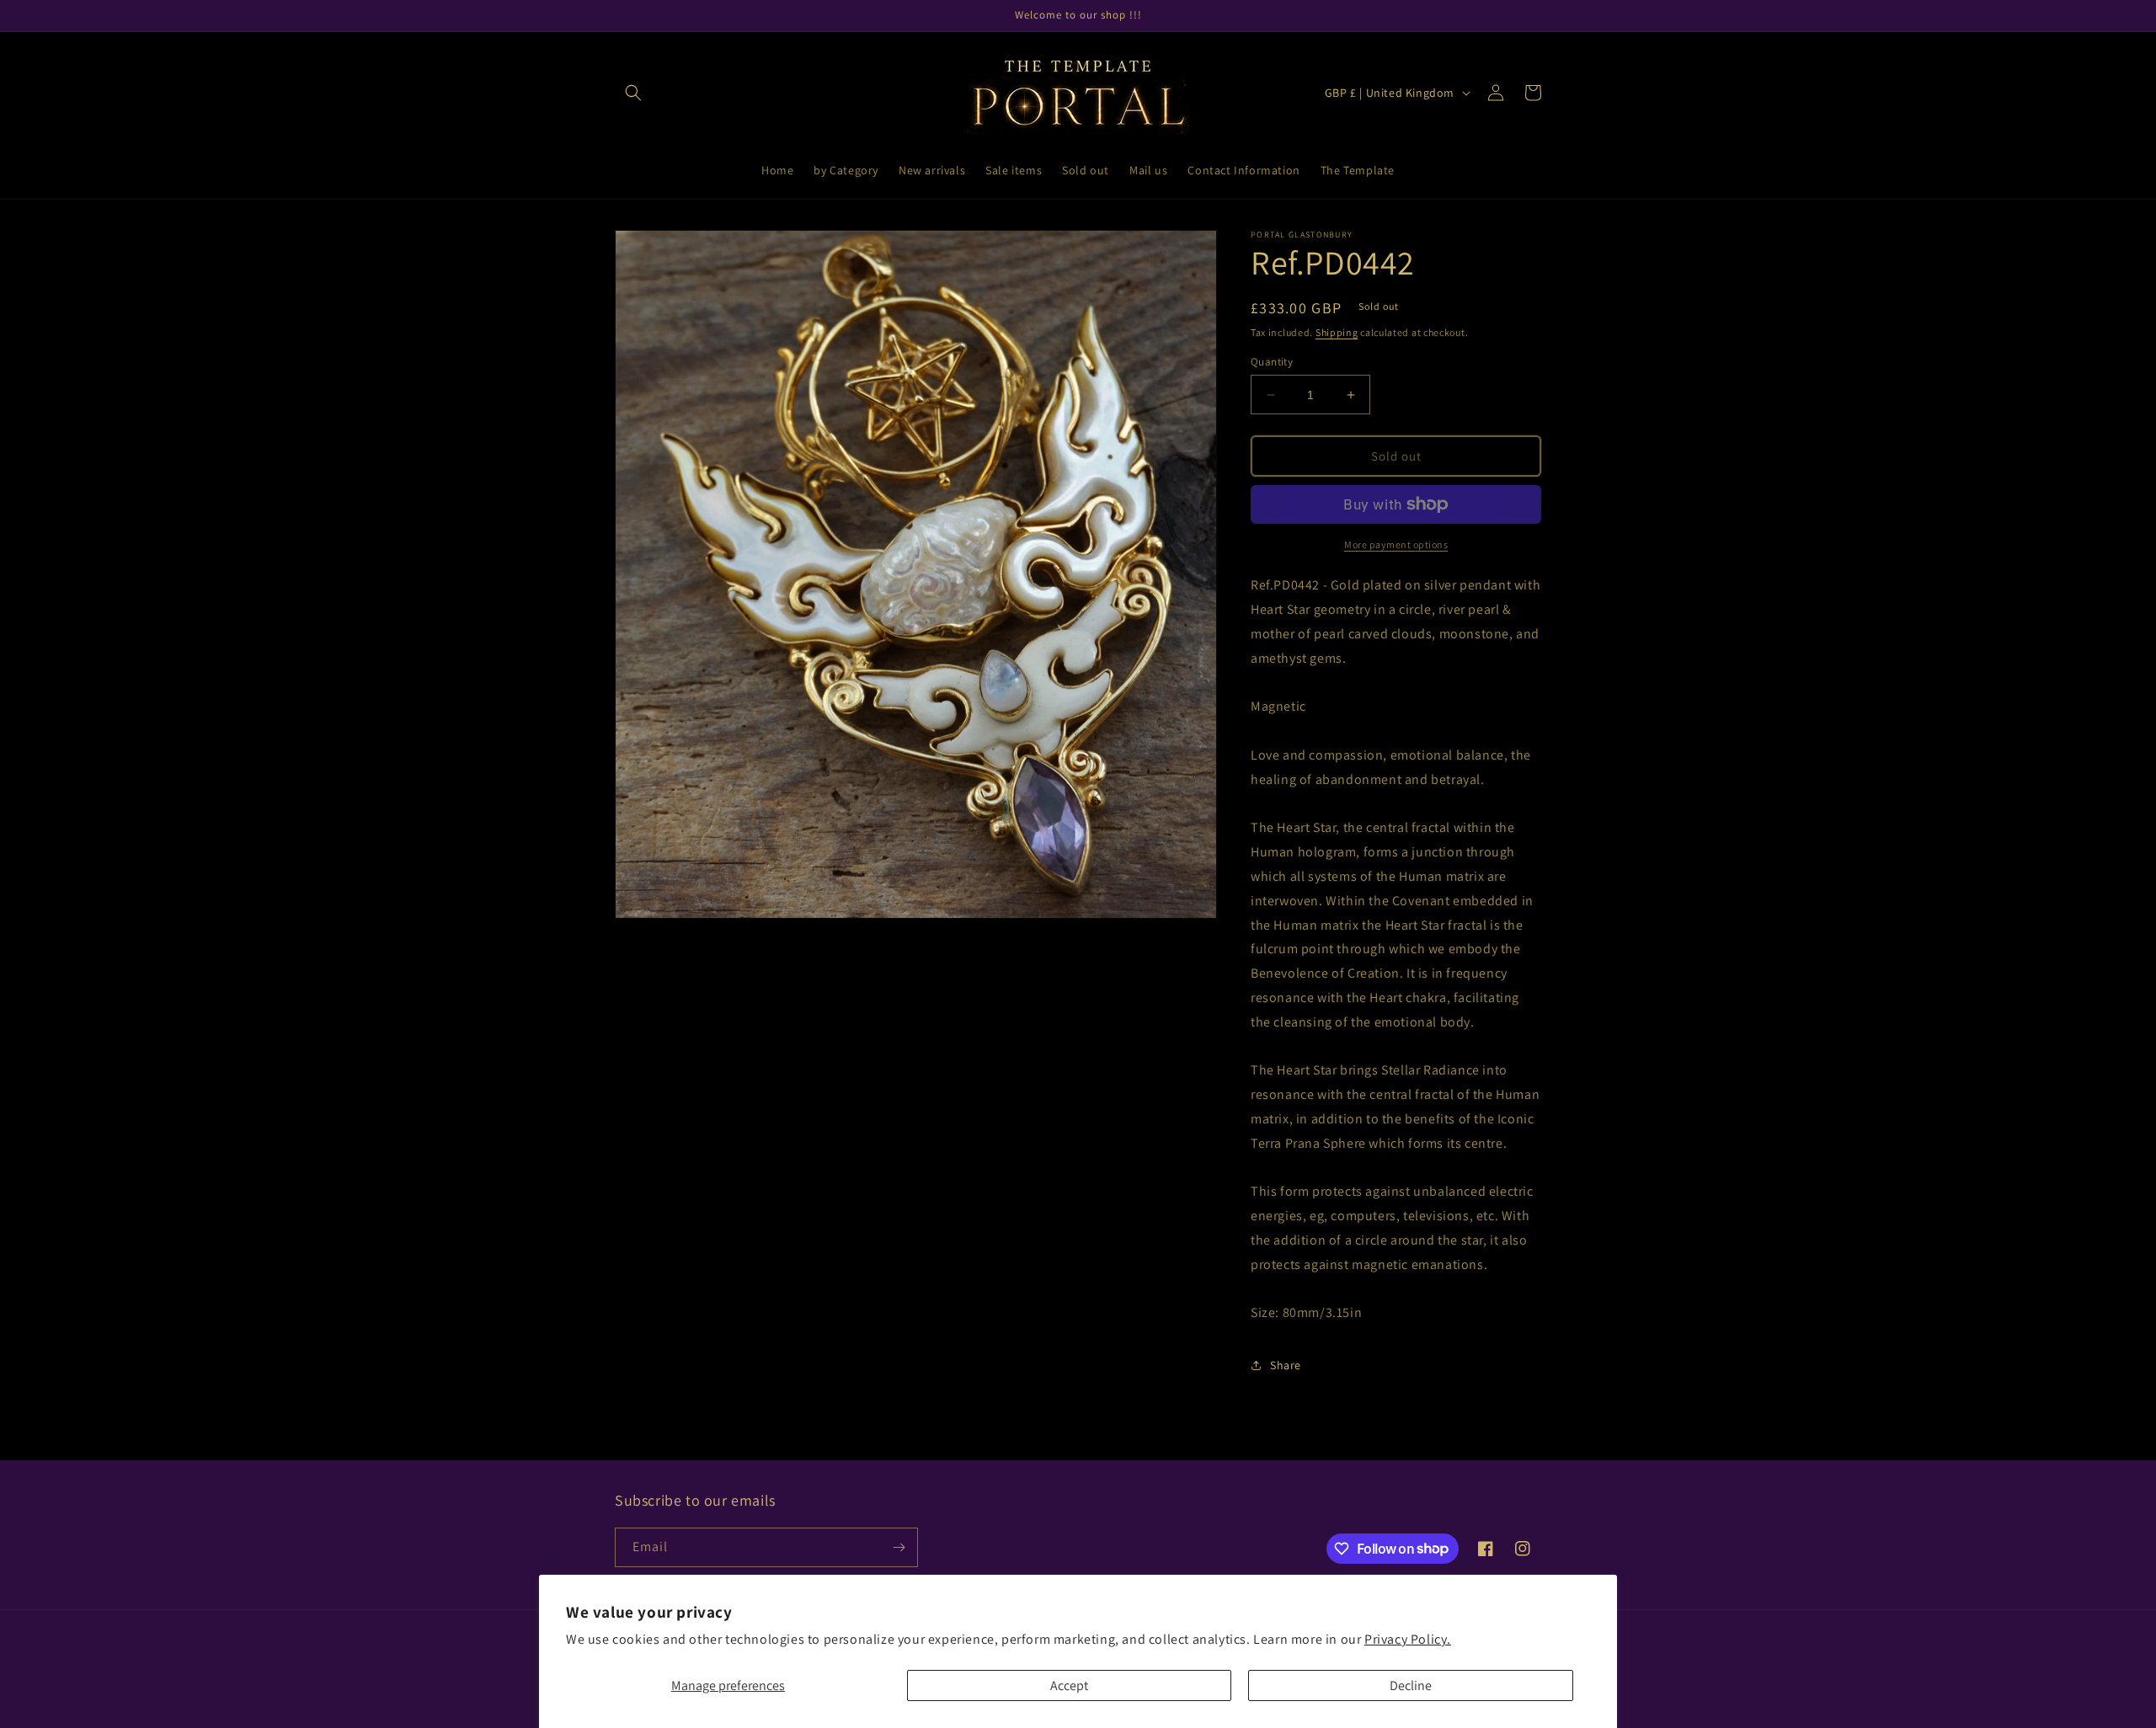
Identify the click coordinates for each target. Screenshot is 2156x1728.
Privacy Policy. (1408, 1639)
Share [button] (1286, 1365)
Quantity (1272, 362)
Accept (1069, 1685)
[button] (633, 93)
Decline (1411, 1685)
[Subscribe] (899, 1547)
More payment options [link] (1396, 544)
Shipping (1337, 332)
